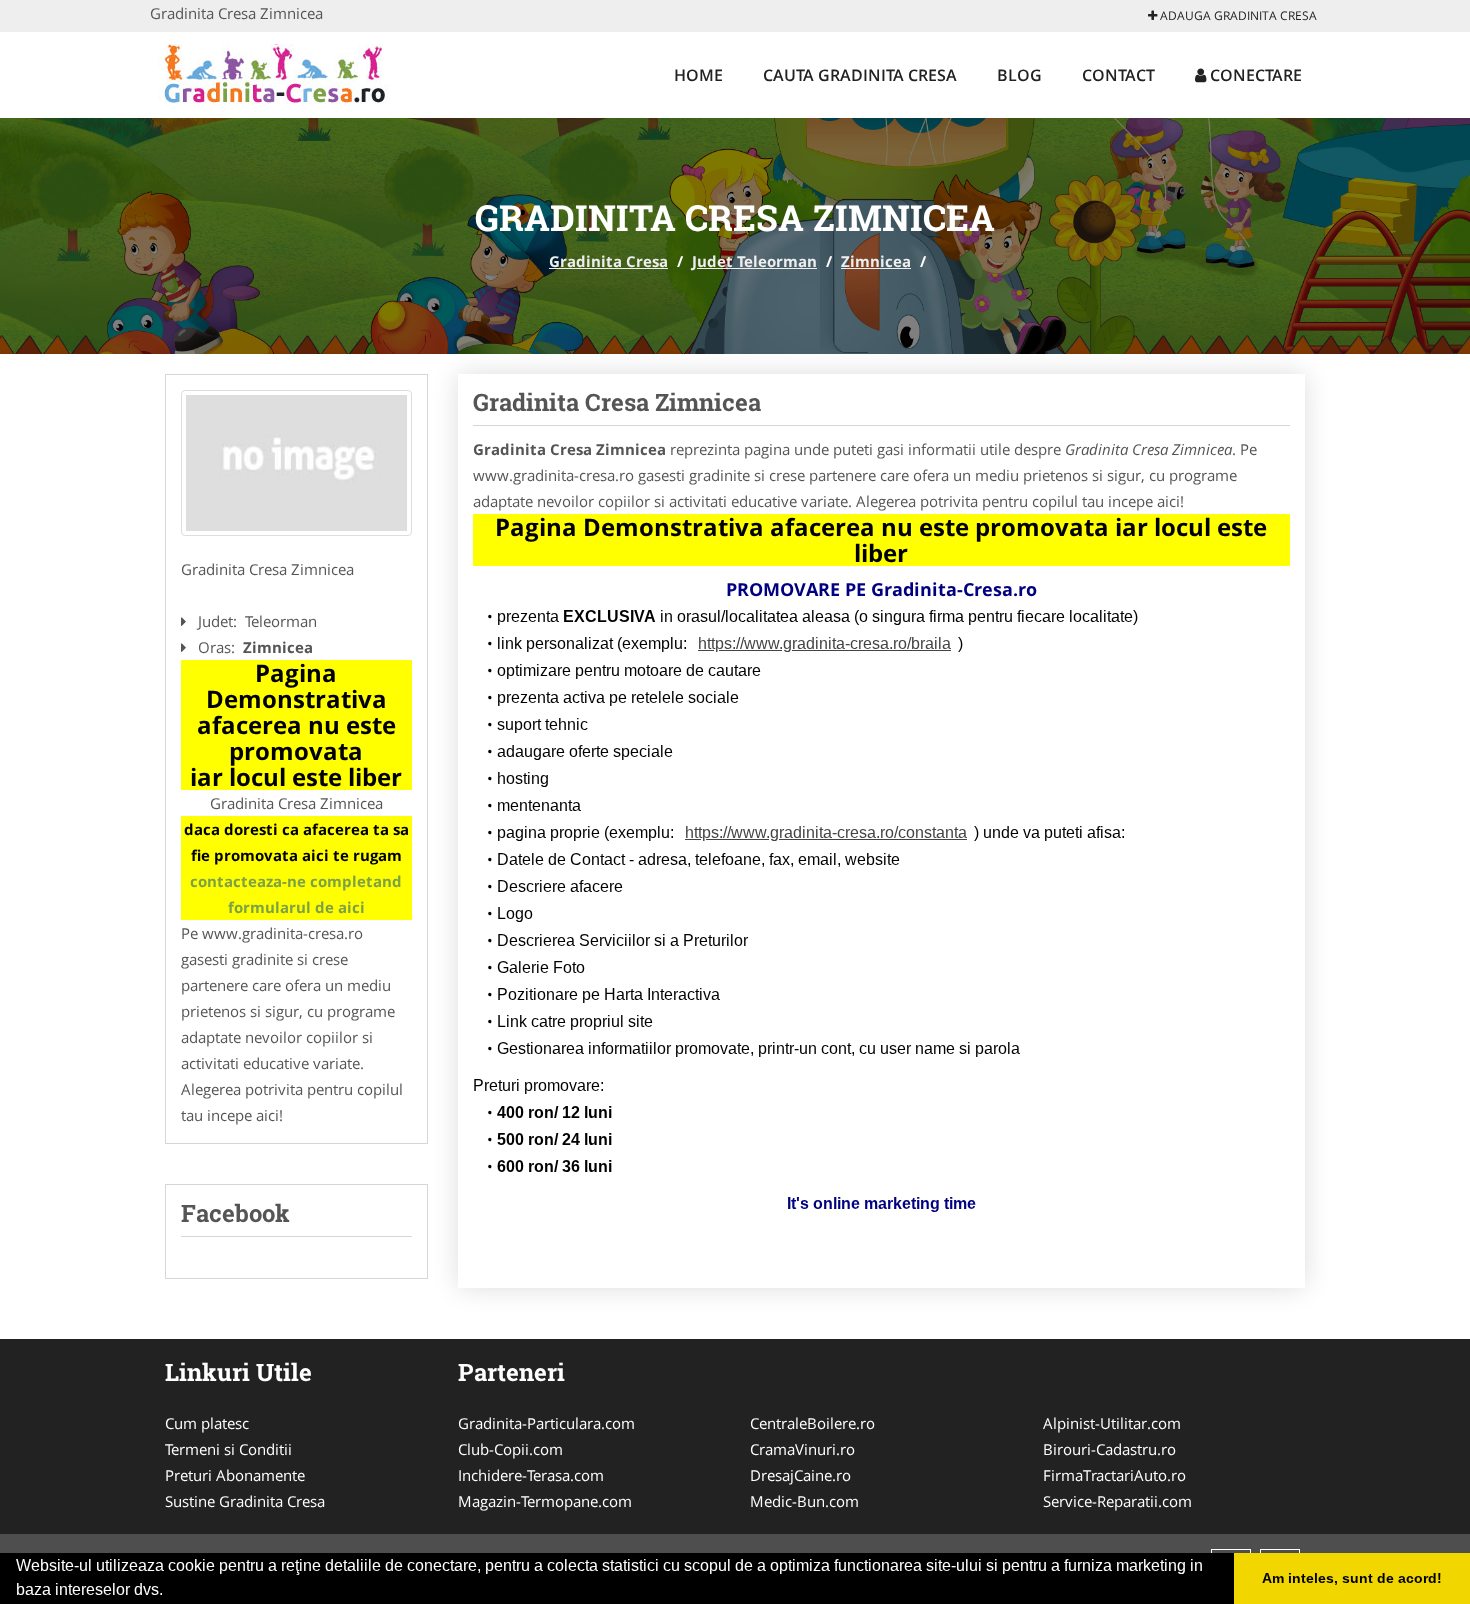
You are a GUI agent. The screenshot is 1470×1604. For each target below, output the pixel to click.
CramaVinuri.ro (802, 1449)
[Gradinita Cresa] (281, 72)
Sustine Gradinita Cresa (245, 1501)
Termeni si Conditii (228, 1449)
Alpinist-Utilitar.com (1112, 1423)
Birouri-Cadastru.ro (1109, 1449)
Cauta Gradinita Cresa (860, 75)
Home (698, 75)
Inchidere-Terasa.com (531, 1475)
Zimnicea (876, 261)
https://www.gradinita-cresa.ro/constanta (826, 832)
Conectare (1254, 75)
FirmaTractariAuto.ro (1114, 1475)
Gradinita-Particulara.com (546, 1423)
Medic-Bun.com (804, 1501)
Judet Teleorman (754, 261)
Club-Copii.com (510, 1449)
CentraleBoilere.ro (812, 1423)
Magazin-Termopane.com (545, 1501)
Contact (1118, 75)
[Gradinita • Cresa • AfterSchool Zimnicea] (296, 463)
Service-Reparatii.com (1117, 1501)
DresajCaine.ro (800, 1475)
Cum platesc (207, 1423)
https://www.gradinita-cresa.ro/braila (824, 643)
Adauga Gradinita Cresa (1237, 15)
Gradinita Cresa (608, 261)
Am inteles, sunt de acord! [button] (1352, 1578)
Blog (1019, 75)
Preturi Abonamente (235, 1475)
